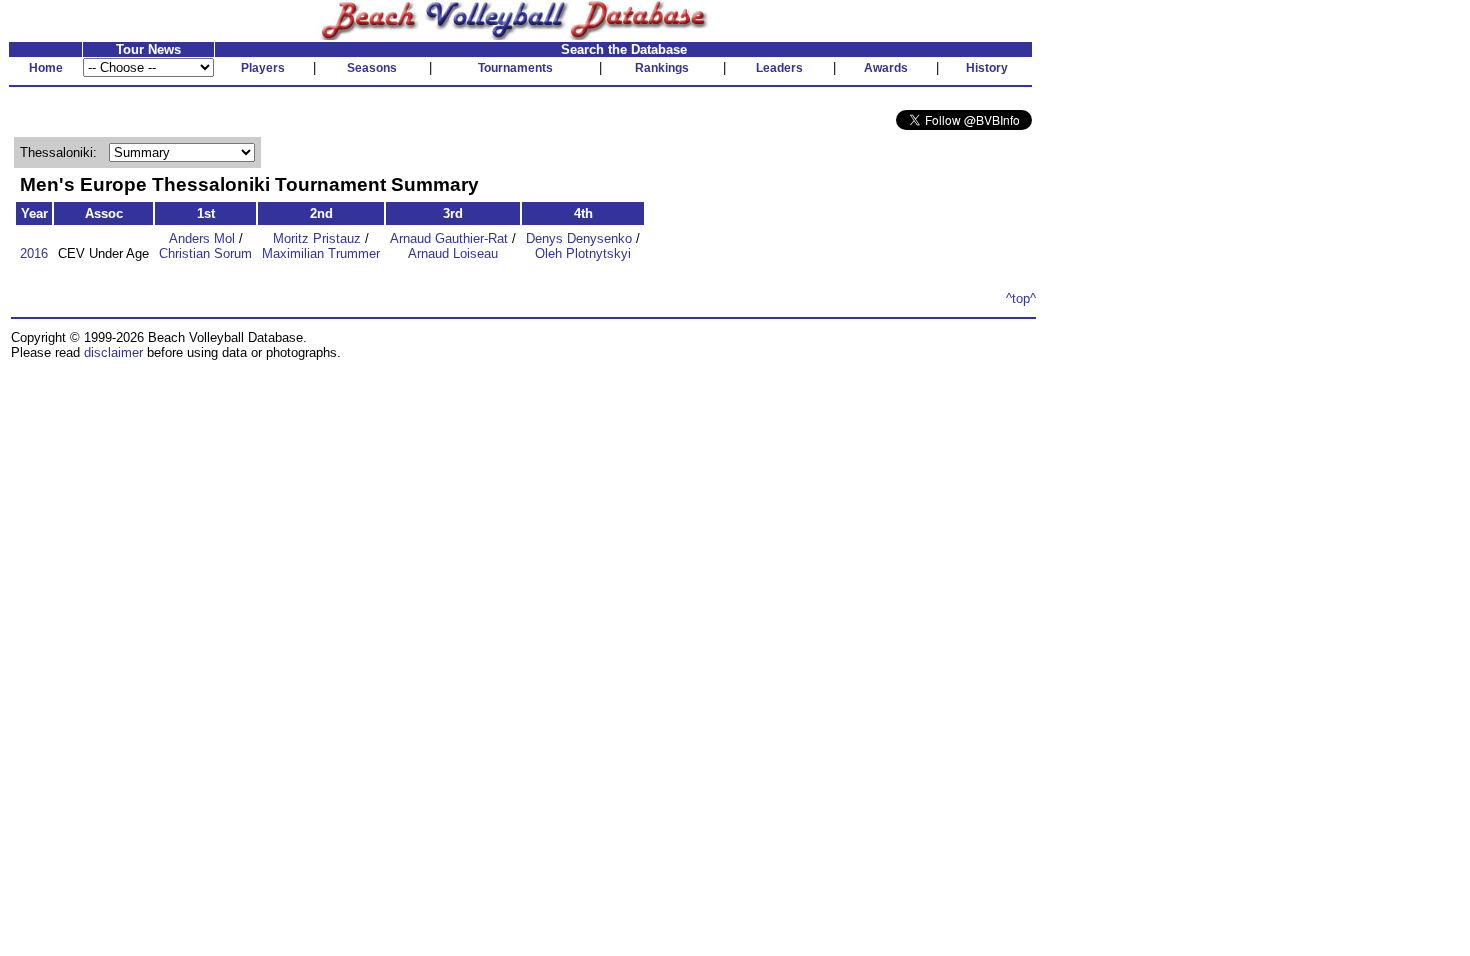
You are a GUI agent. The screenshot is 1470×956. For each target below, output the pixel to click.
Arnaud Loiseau (453, 253)
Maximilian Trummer (321, 253)
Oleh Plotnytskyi (583, 253)
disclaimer (113, 352)
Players (263, 68)
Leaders (779, 68)
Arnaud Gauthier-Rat (449, 238)
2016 (34, 253)
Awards (886, 68)
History (987, 68)
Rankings (662, 68)
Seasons (372, 68)
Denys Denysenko (579, 238)
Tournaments (515, 68)
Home (46, 68)
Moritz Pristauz (317, 238)
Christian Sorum (205, 253)
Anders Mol (202, 238)
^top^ (1021, 298)
